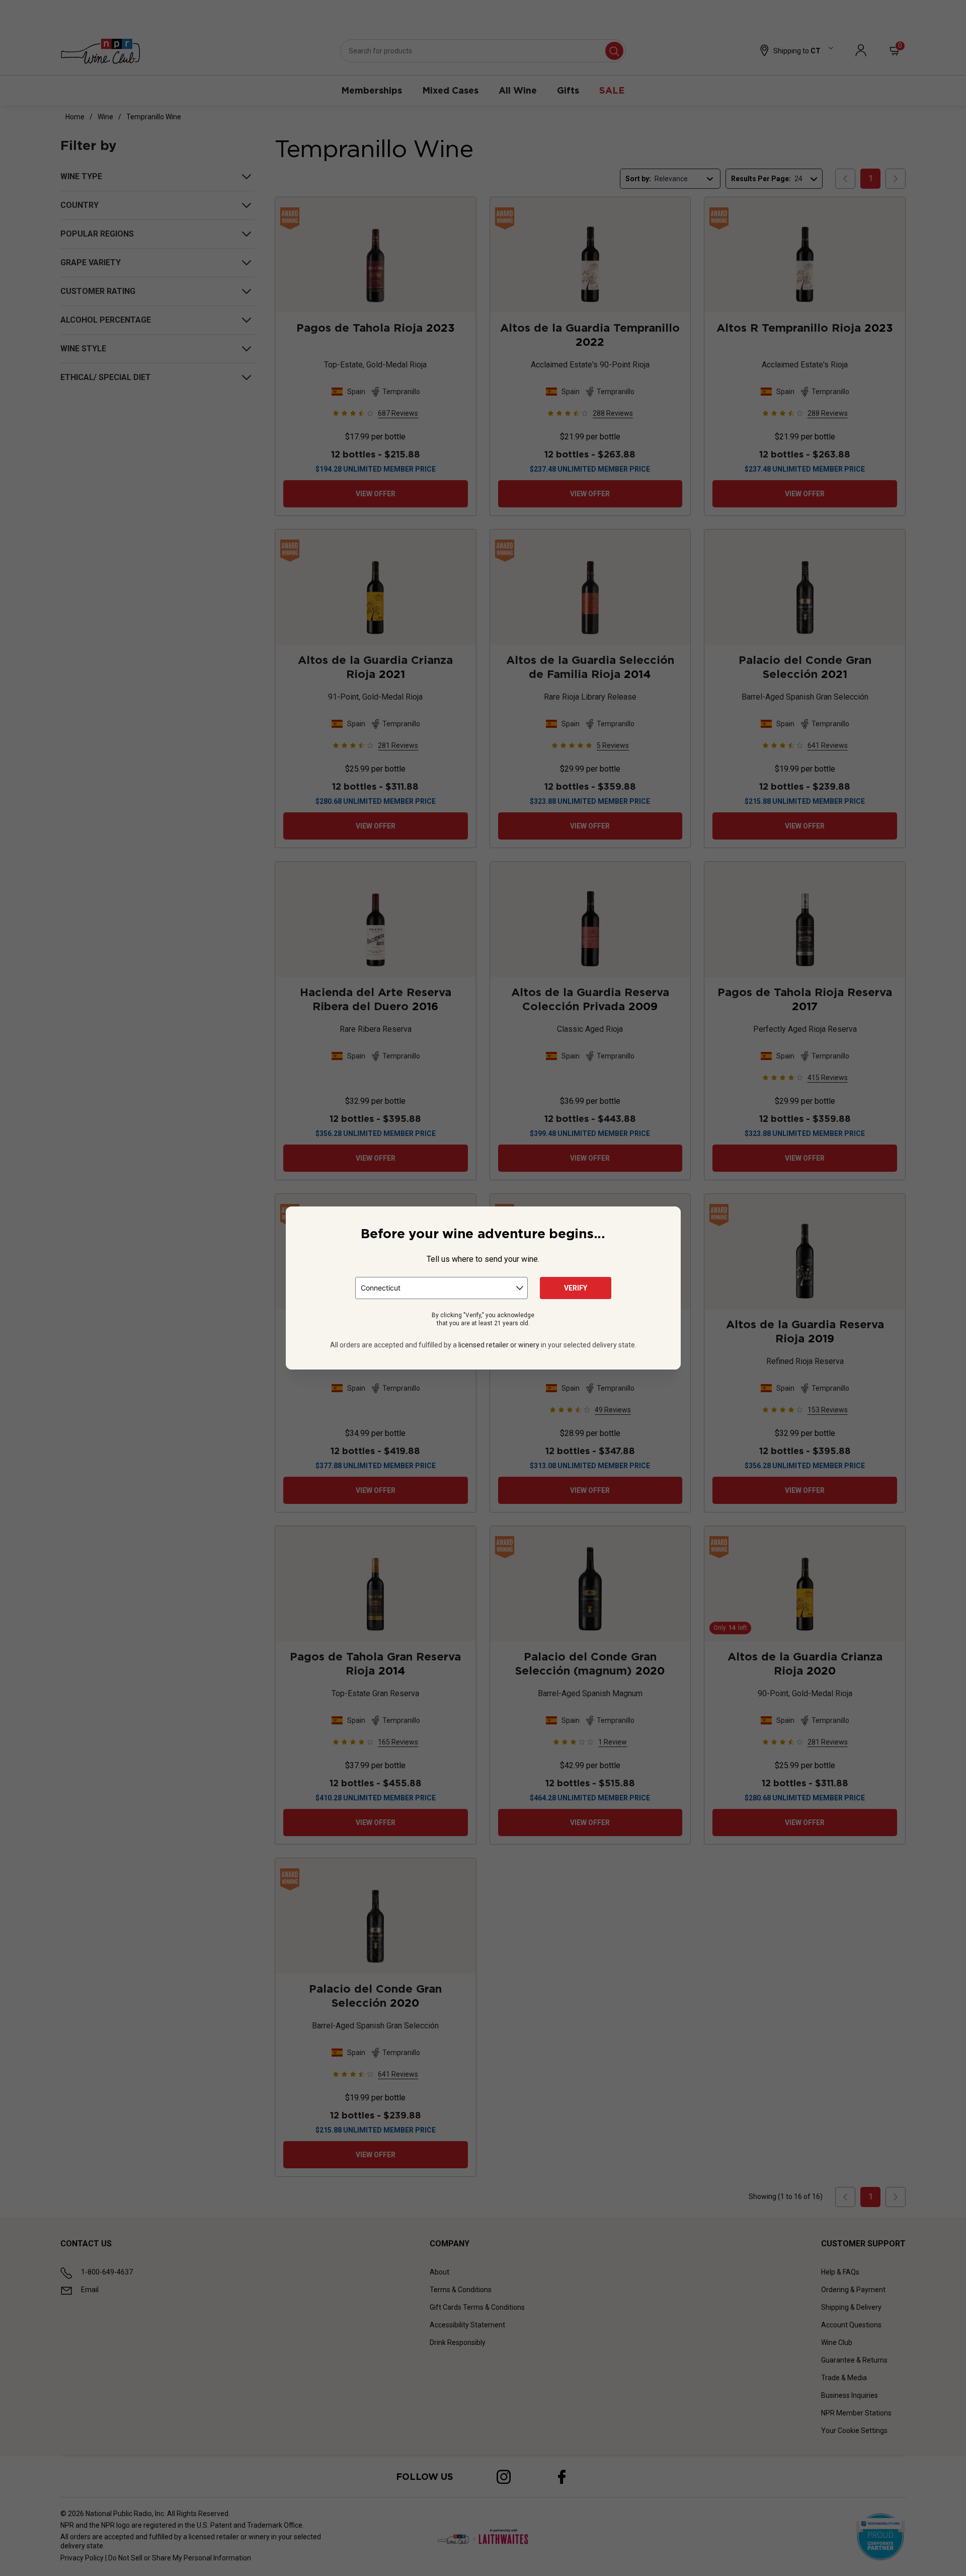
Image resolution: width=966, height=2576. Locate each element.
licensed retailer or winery (499, 1345)
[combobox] (441, 1288)
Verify (576, 1288)
